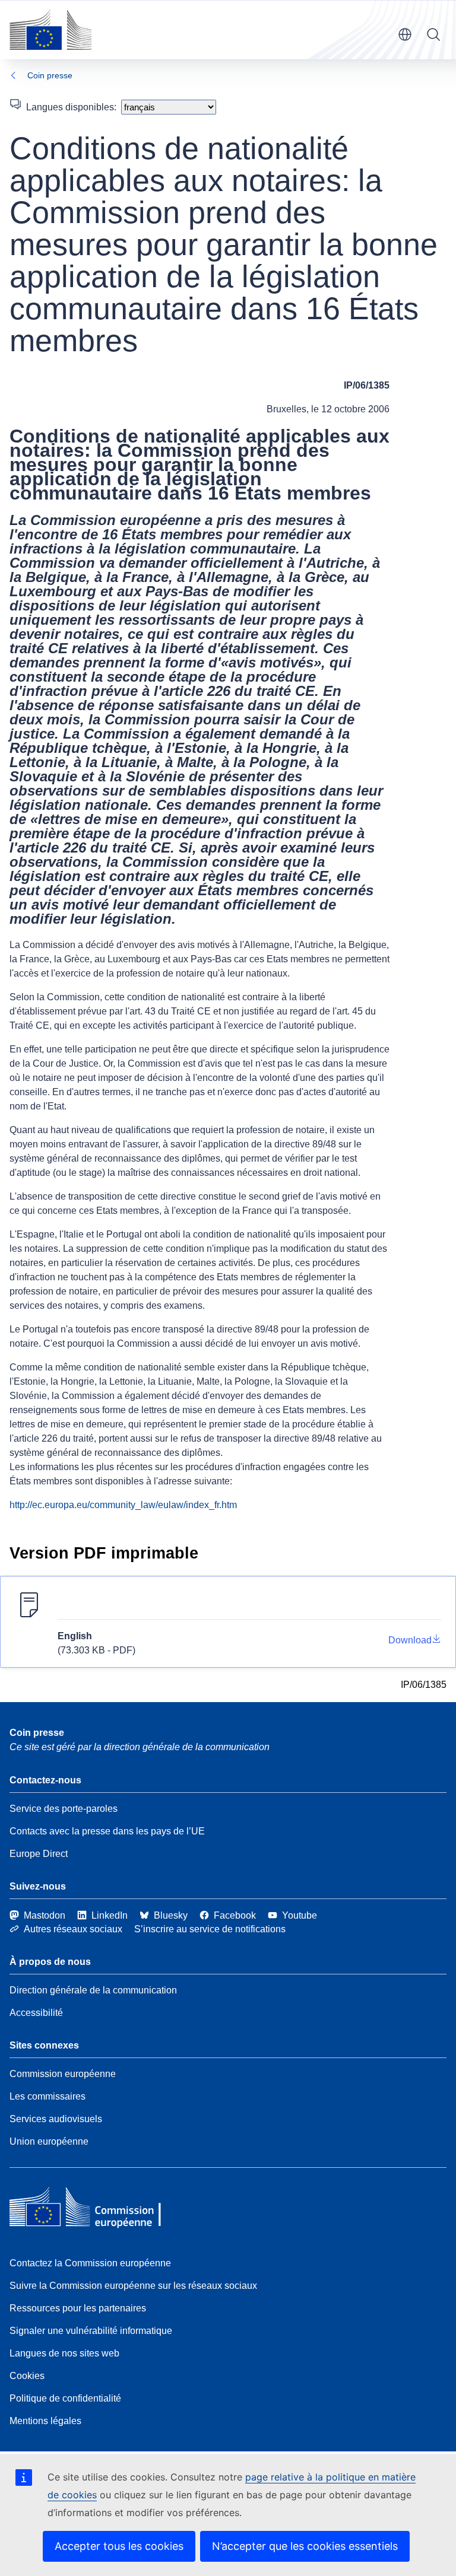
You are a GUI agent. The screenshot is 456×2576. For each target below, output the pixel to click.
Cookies (27, 2376)
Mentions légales (45, 2421)
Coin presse (50, 75)
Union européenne (49, 2141)
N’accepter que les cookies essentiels (305, 2546)
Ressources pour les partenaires (78, 2308)
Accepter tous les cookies (119, 2546)
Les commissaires (47, 2096)
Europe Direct (39, 1854)
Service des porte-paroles (64, 1809)
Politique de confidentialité (65, 2398)
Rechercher (433, 34)
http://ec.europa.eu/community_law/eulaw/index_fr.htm (123, 1505)
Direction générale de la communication (93, 1990)
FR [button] (405, 34)
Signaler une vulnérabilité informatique (91, 2331)
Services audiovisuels (56, 2119)
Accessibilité (36, 2013)
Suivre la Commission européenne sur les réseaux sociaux (133, 2286)
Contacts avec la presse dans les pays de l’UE (107, 1831)
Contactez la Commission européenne (90, 2263)
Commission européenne (63, 2074)
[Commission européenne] (50, 30)
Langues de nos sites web (64, 2353)
